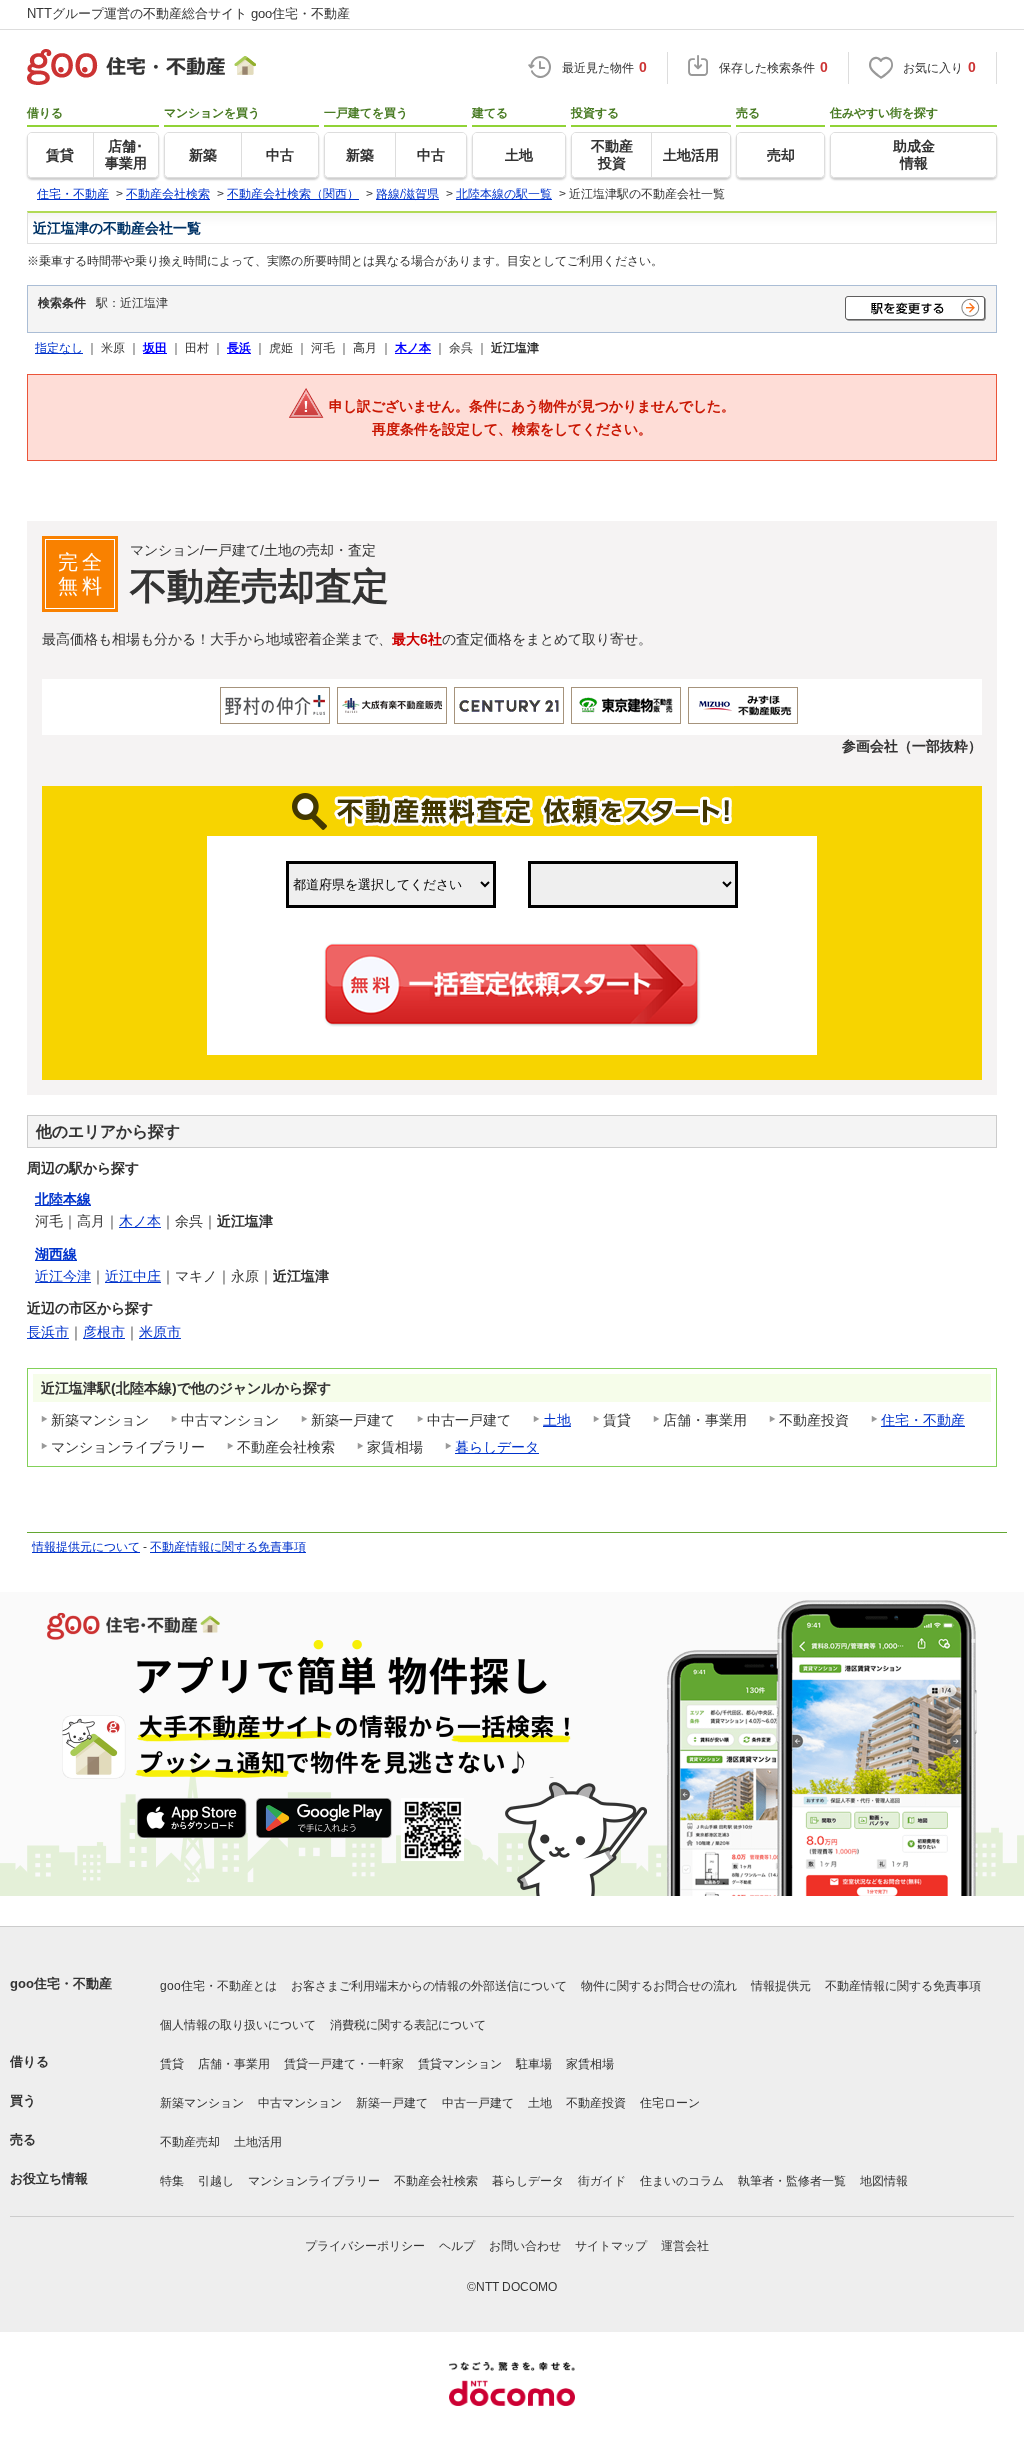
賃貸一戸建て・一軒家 (344, 2064)
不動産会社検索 (436, 2181)
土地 (557, 1420)
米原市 (160, 1332)
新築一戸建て (392, 2103)
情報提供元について (86, 1547)
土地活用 (258, 2142)
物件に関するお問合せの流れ (659, 1986)
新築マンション (202, 2103)
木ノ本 (140, 1221)
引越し (216, 2181)
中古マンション (300, 2103)
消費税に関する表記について (408, 2025)
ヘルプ (457, 2246)
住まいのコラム (682, 2181)
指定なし (59, 347)
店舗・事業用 (234, 2064)
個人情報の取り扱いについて (238, 2025)
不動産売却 (190, 2142)
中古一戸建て (478, 2103)
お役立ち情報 (49, 2178)
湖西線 (56, 1254)
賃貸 (172, 2064)
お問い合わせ (525, 2246)
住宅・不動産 (923, 1420)
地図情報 (884, 2181)
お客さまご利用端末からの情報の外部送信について (429, 1986)
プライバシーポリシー (365, 2246)
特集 (172, 2181)
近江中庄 (133, 1276)
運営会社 (685, 2246)
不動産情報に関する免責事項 (228, 1547)
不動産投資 (596, 2103)
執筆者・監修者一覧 (792, 2181)
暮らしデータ (497, 1447)
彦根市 (104, 1332)
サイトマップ (611, 2246)
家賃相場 (590, 2064)
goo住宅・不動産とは (218, 1986)
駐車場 (534, 2064)
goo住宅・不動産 (61, 1983)
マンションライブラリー (314, 2181)
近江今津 (63, 1276)
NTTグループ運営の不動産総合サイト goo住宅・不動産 (188, 13)
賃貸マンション (460, 2064)
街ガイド (602, 2181)
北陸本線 (63, 1199)
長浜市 (48, 1332)
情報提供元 (781, 1986)
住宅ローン (670, 2103)
